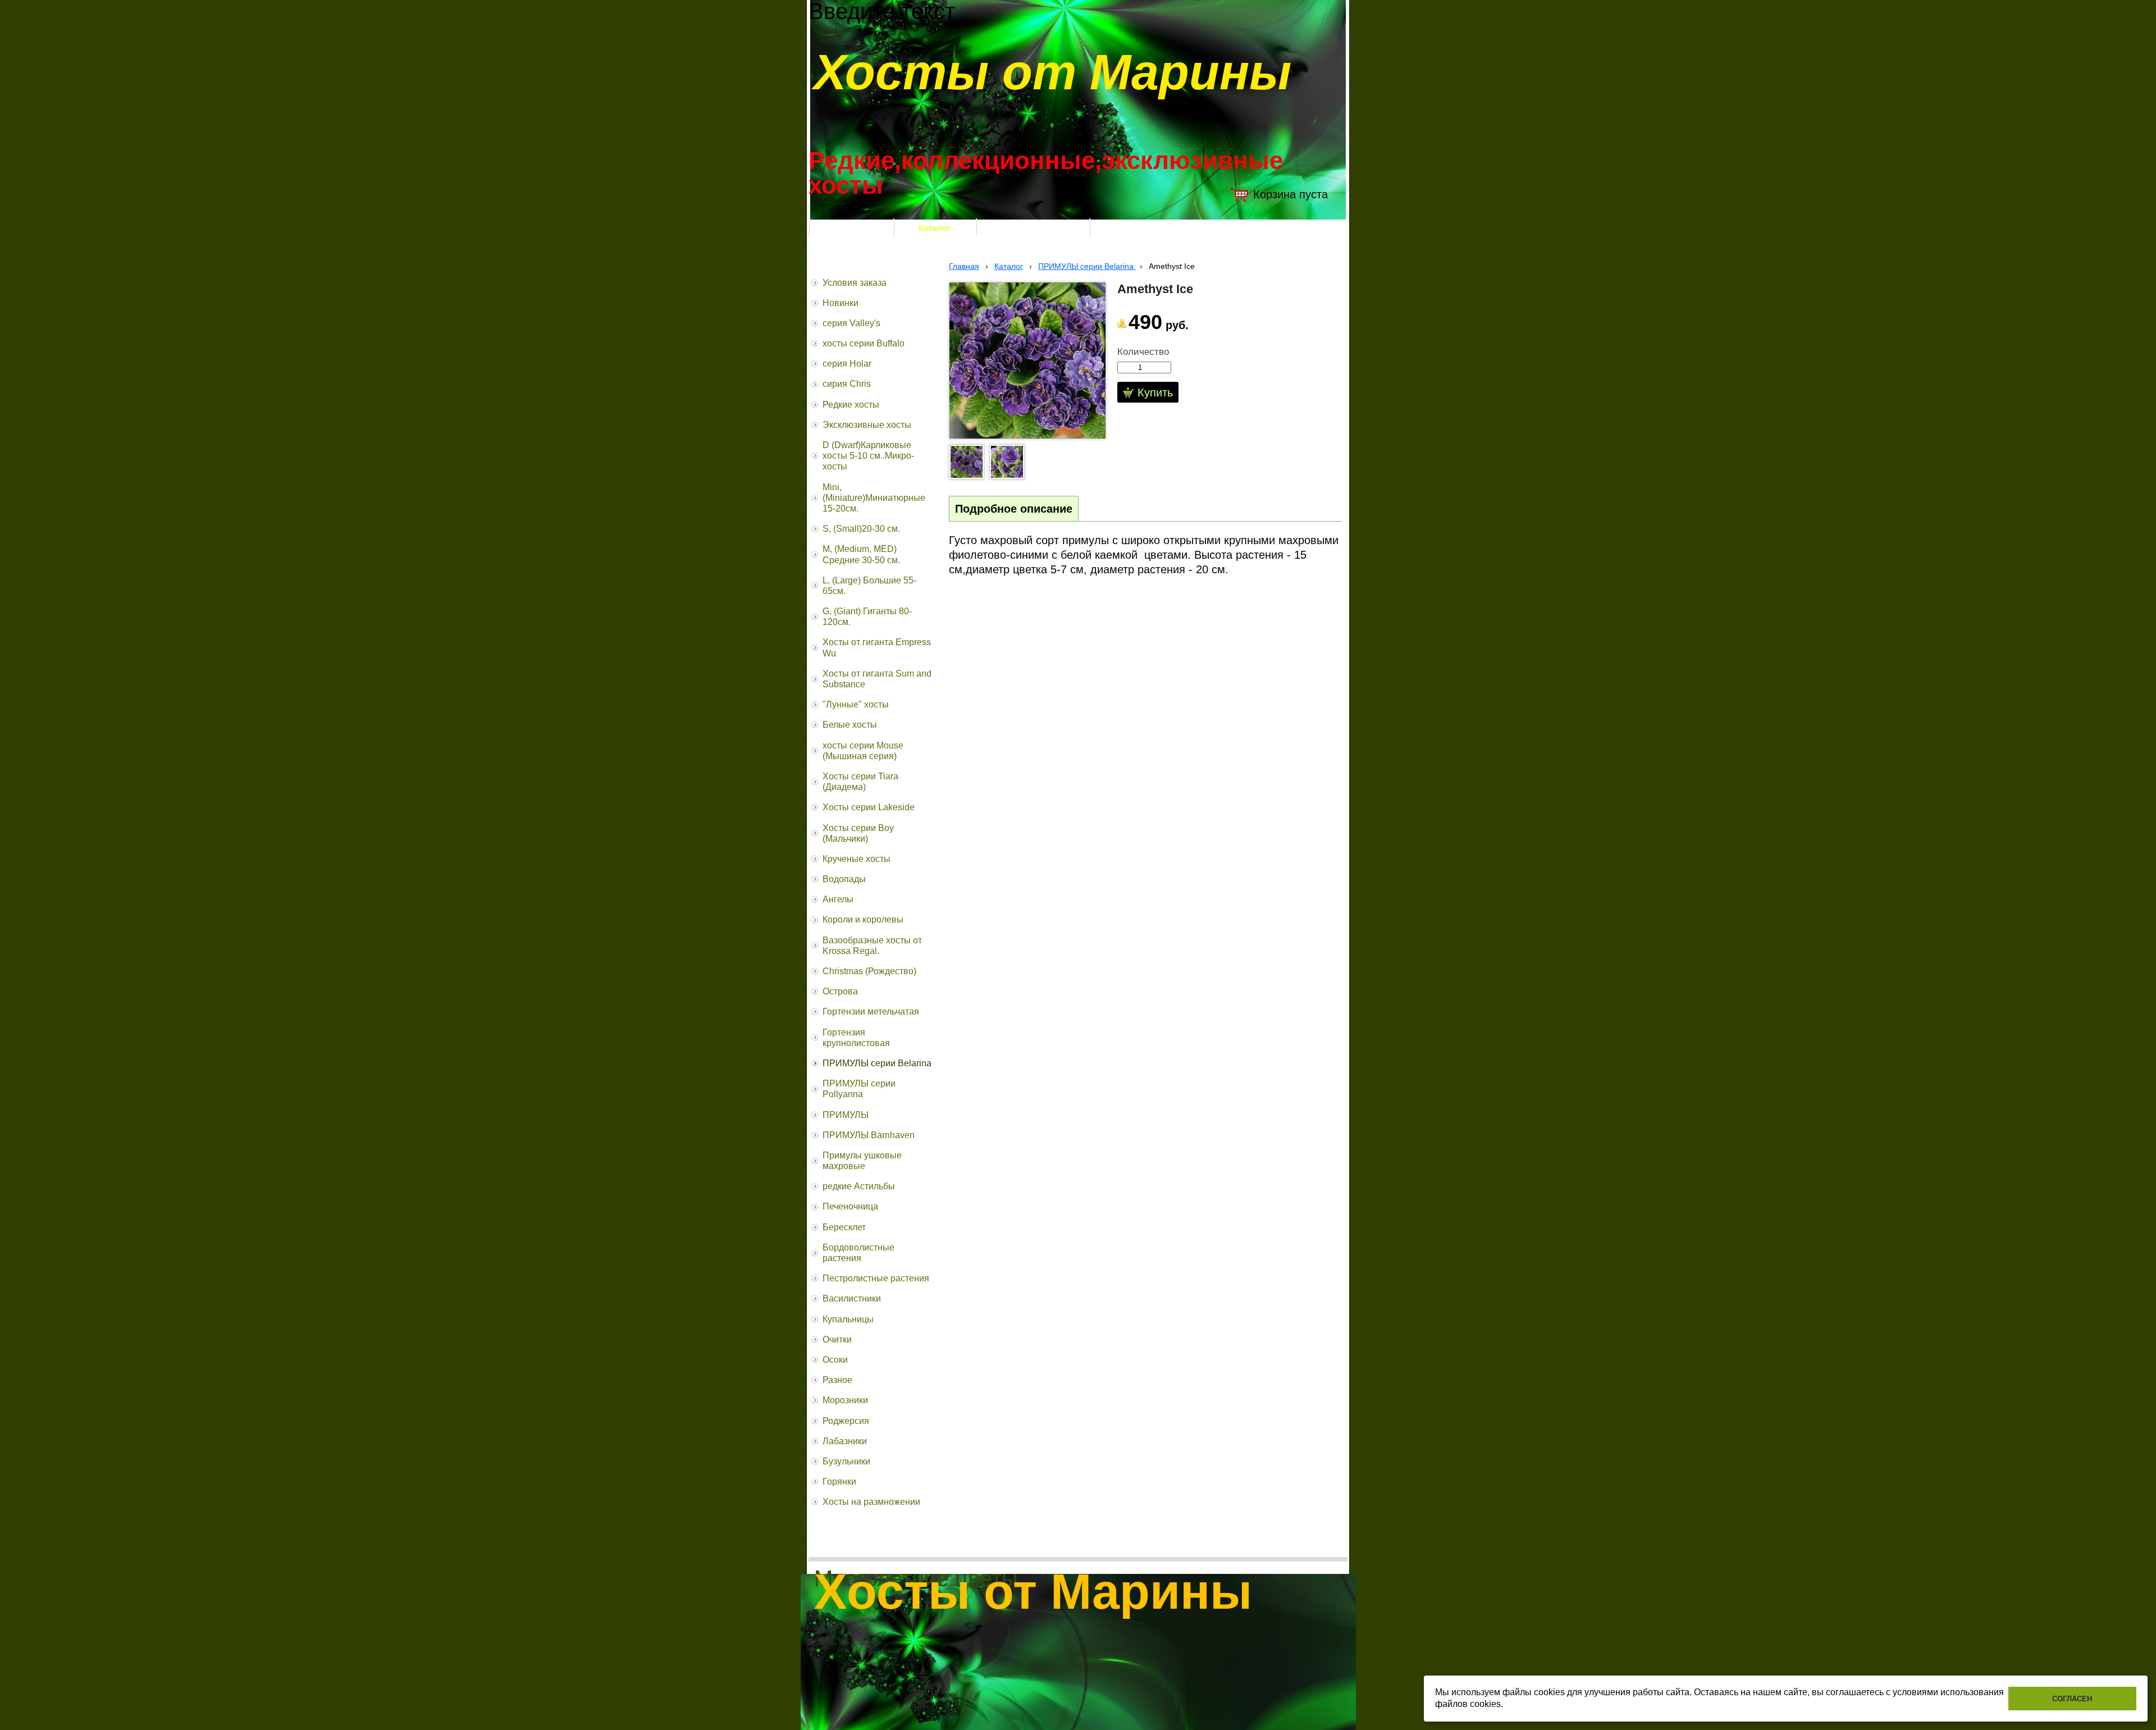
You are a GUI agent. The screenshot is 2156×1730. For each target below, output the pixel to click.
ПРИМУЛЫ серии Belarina (1087, 266)
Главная (964, 266)
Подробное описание (1014, 509)
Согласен (2072, 1699)
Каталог (1009, 266)
